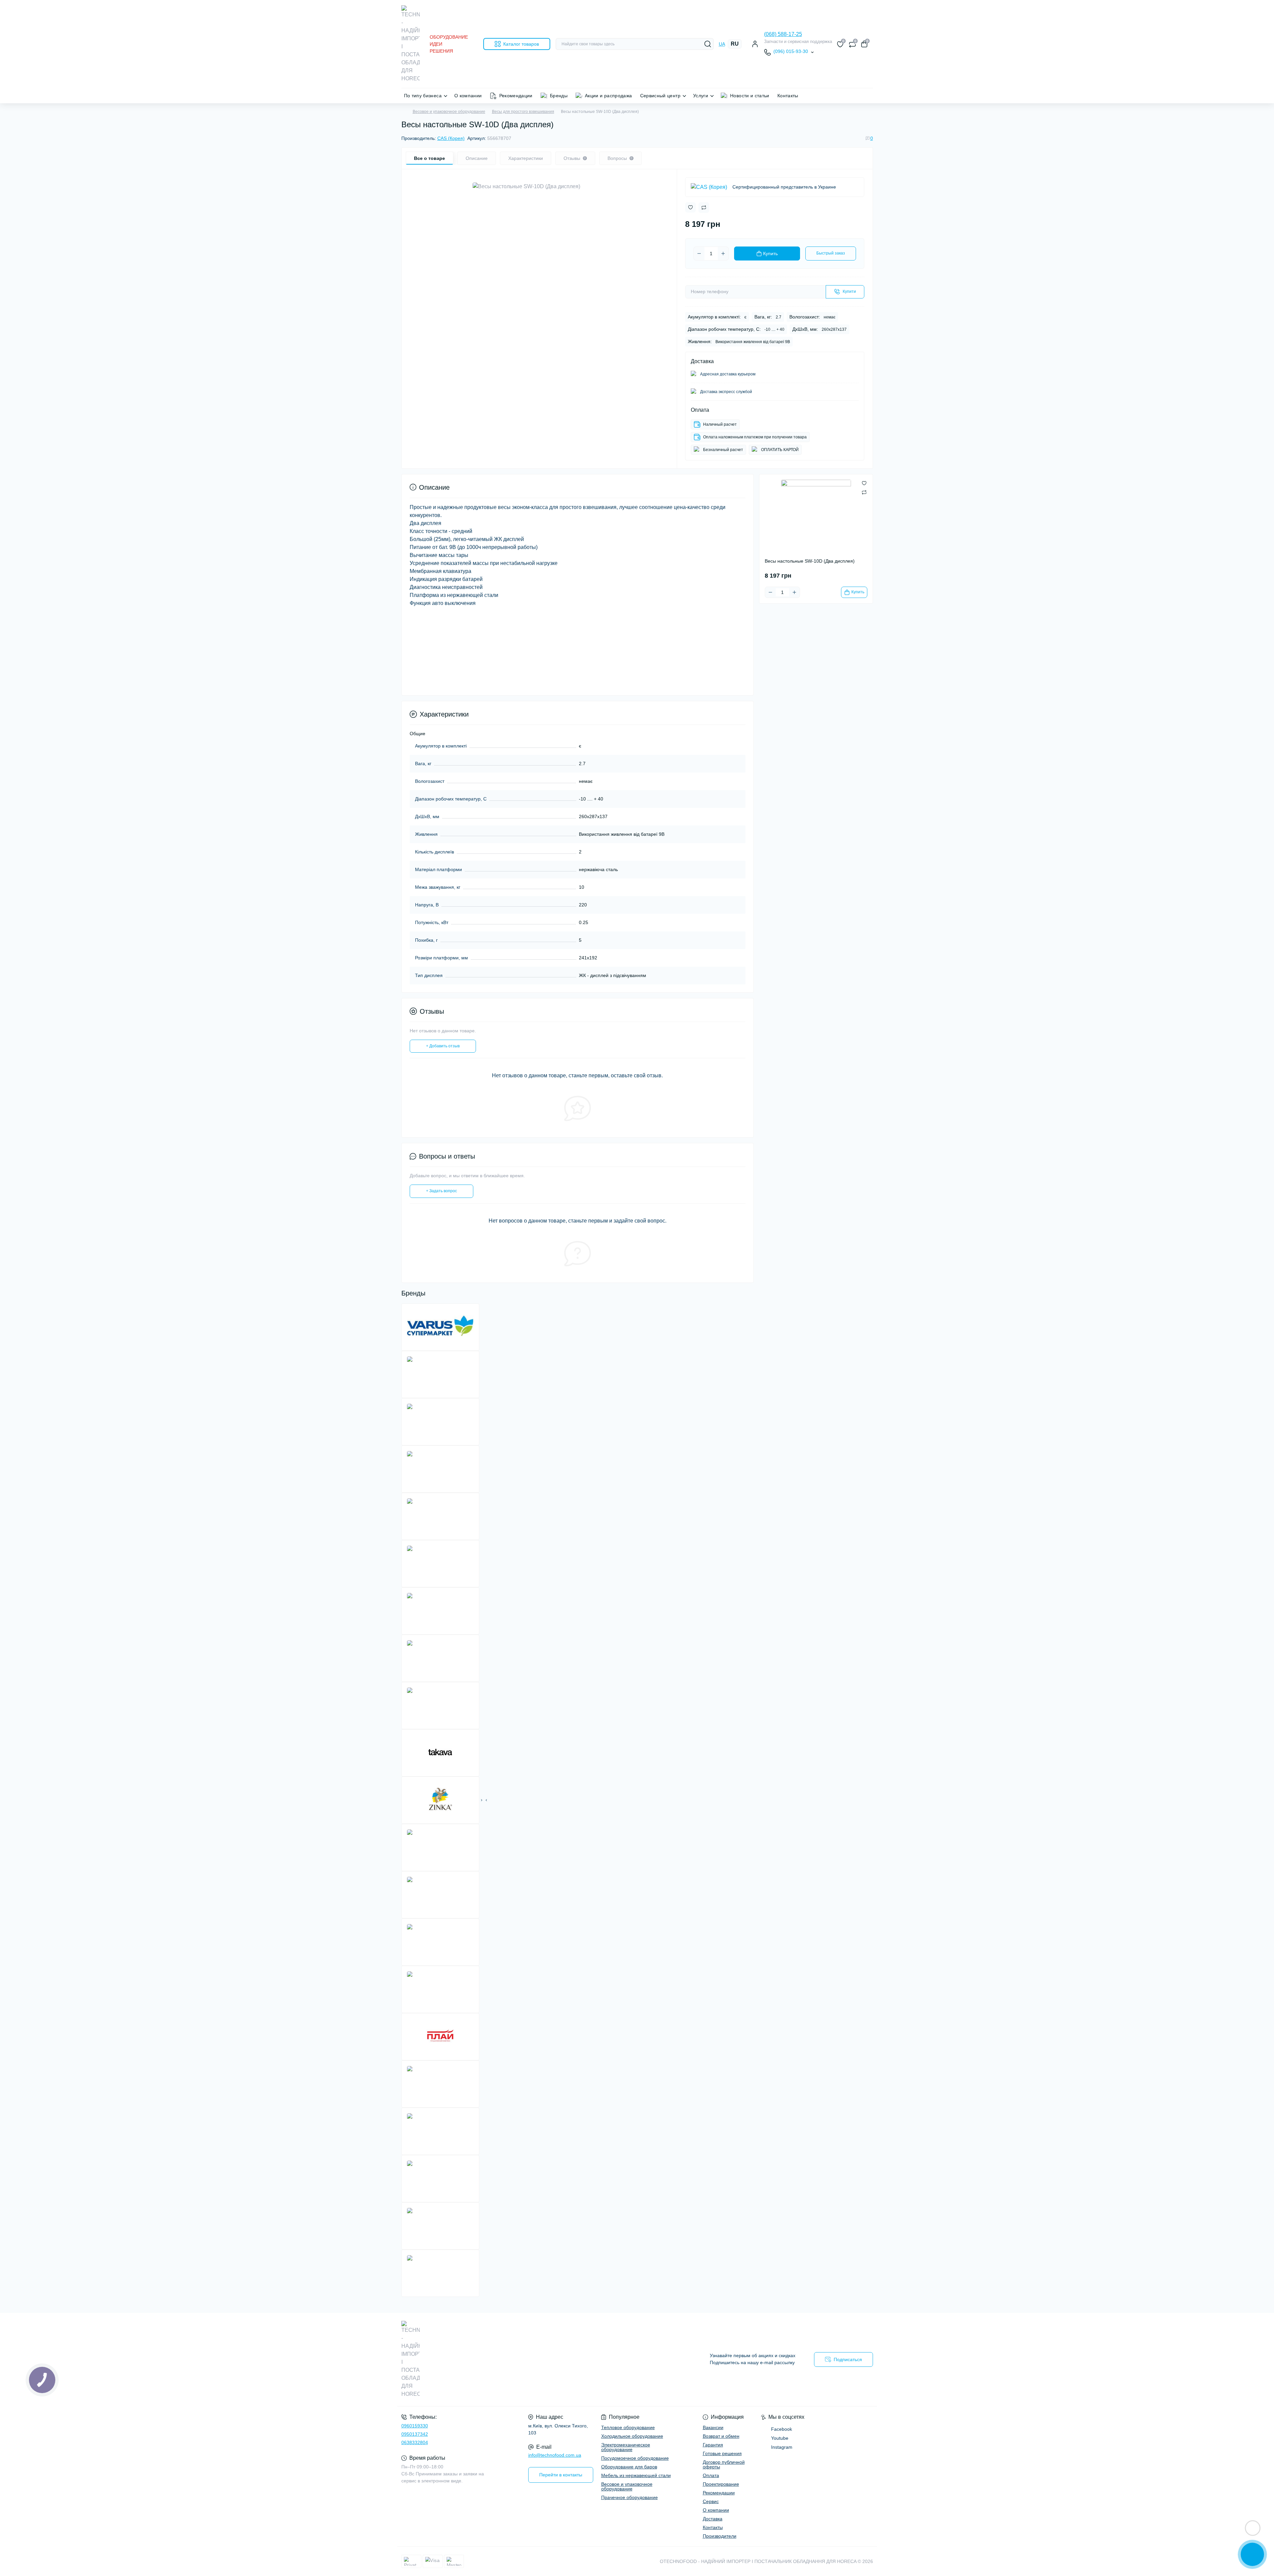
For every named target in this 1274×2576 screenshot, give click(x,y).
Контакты (788, 96)
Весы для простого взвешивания (523, 112)
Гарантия (713, 2445)
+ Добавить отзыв (443, 1046)
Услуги (701, 96)
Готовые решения (722, 2453)
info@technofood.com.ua (555, 2455)
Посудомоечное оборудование (635, 2458)
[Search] (708, 44)
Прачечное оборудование (630, 2497)
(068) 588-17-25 (783, 34)
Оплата (711, 2475)
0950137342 (415, 2434)
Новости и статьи (750, 96)
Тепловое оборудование (628, 2427)
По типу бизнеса (423, 96)
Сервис (711, 2501)
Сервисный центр (660, 96)
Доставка (713, 2519)
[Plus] (723, 254)
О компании (468, 96)
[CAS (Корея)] (709, 187)
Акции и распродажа (608, 96)
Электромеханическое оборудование (626, 2447)
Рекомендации (516, 96)
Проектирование (721, 2484)
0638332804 (415, 2442)
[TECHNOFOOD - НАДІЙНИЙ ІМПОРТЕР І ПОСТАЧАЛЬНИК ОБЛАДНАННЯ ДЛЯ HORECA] (517, 2359)
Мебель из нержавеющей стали (636, 2475)
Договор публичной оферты (724, 2464)
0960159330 (415, 2426)
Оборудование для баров (629, 2467)
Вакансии (713, 2427)
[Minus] (699, 254)
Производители (720, 2536)
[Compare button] (704, 208)
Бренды (559, 96)
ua (722, 44)
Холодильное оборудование (632, 2436)
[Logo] (411, 44)
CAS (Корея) (451, 138)
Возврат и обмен (721, 2436)
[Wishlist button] (690, 207)
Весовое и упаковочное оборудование (449, 112)
